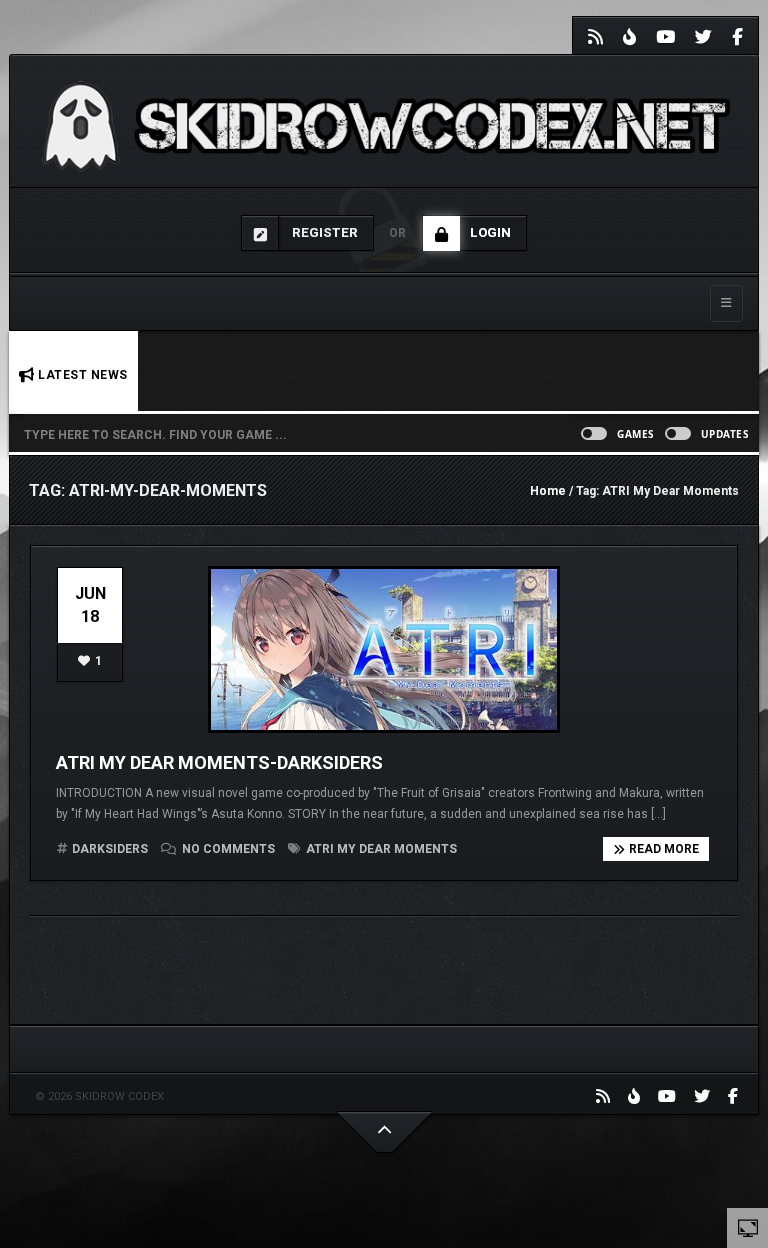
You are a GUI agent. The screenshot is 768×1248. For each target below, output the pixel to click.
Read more (664, 849)
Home (548, 491)
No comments (228, 849)
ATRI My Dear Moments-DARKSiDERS (219, 762)
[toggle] (748, 1227)
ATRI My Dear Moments (380, 849)
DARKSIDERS (110, 849)
